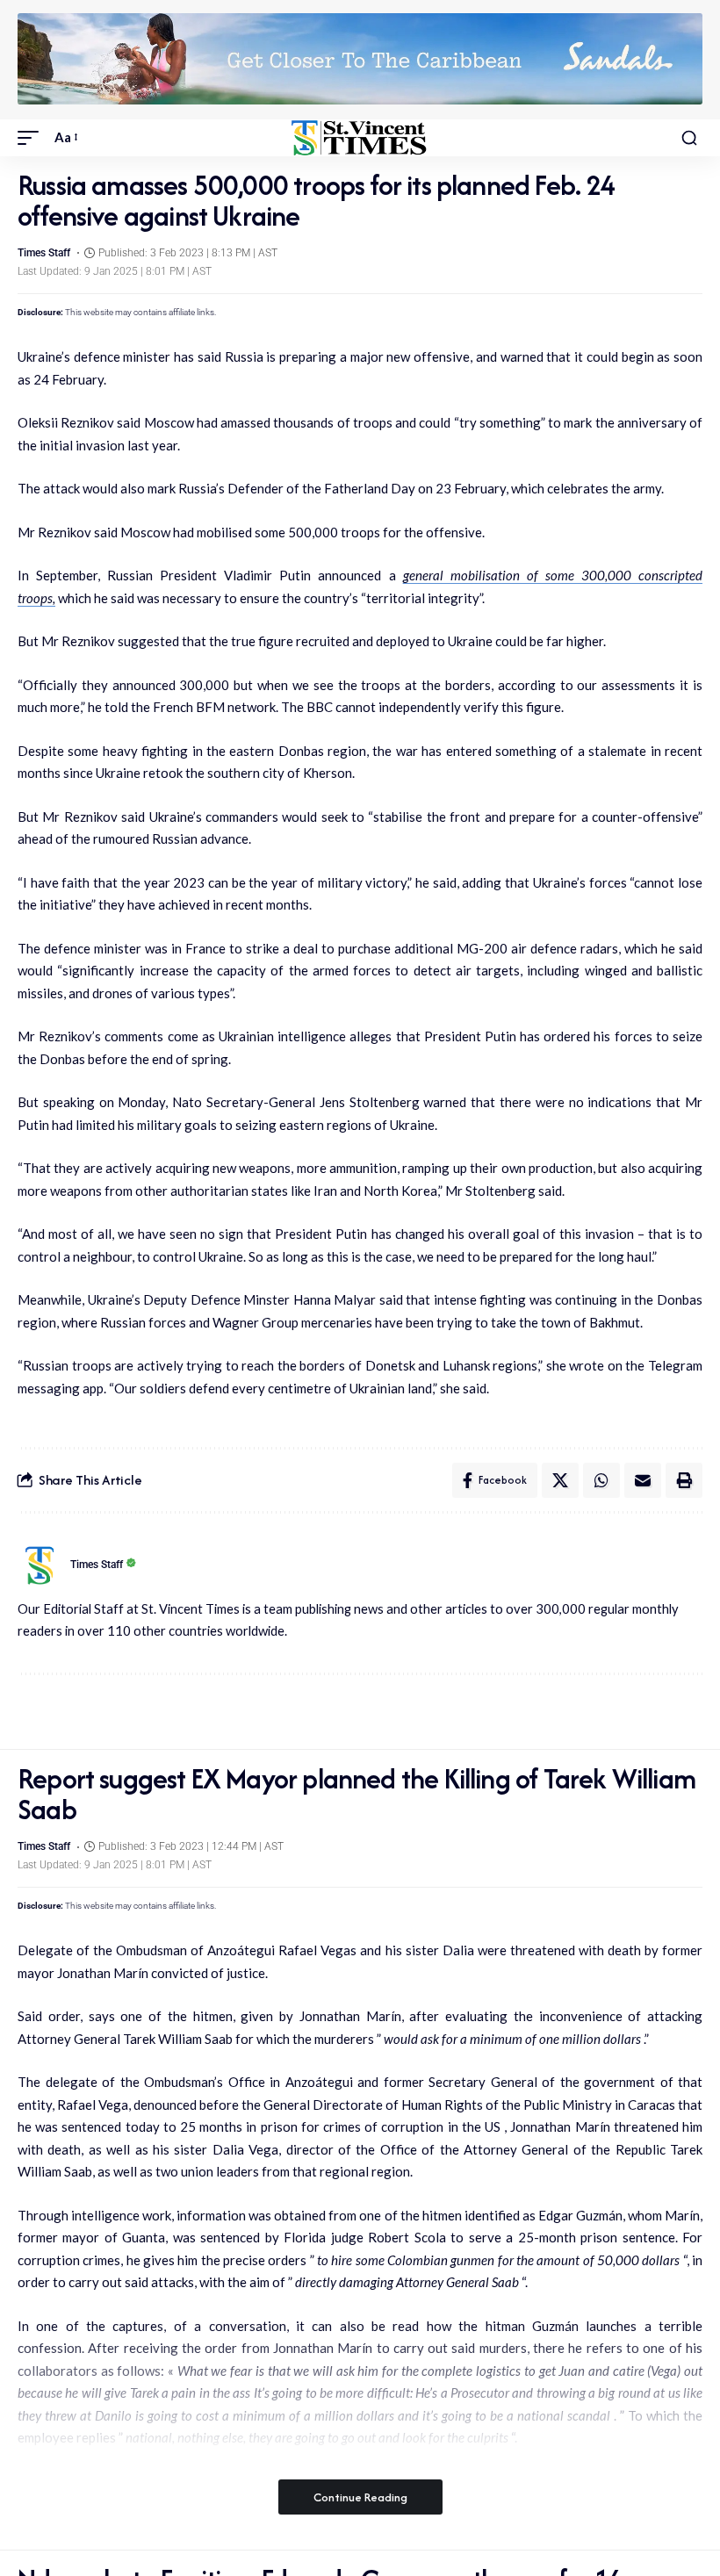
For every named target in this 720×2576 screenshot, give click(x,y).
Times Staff (44, 253)
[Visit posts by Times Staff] (40, 1565)
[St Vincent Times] (360, 138)
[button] (32, 138)
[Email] (643, 1480)
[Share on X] (560, 1480)
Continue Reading (360, 2497)
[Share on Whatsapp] (601, 1480)
